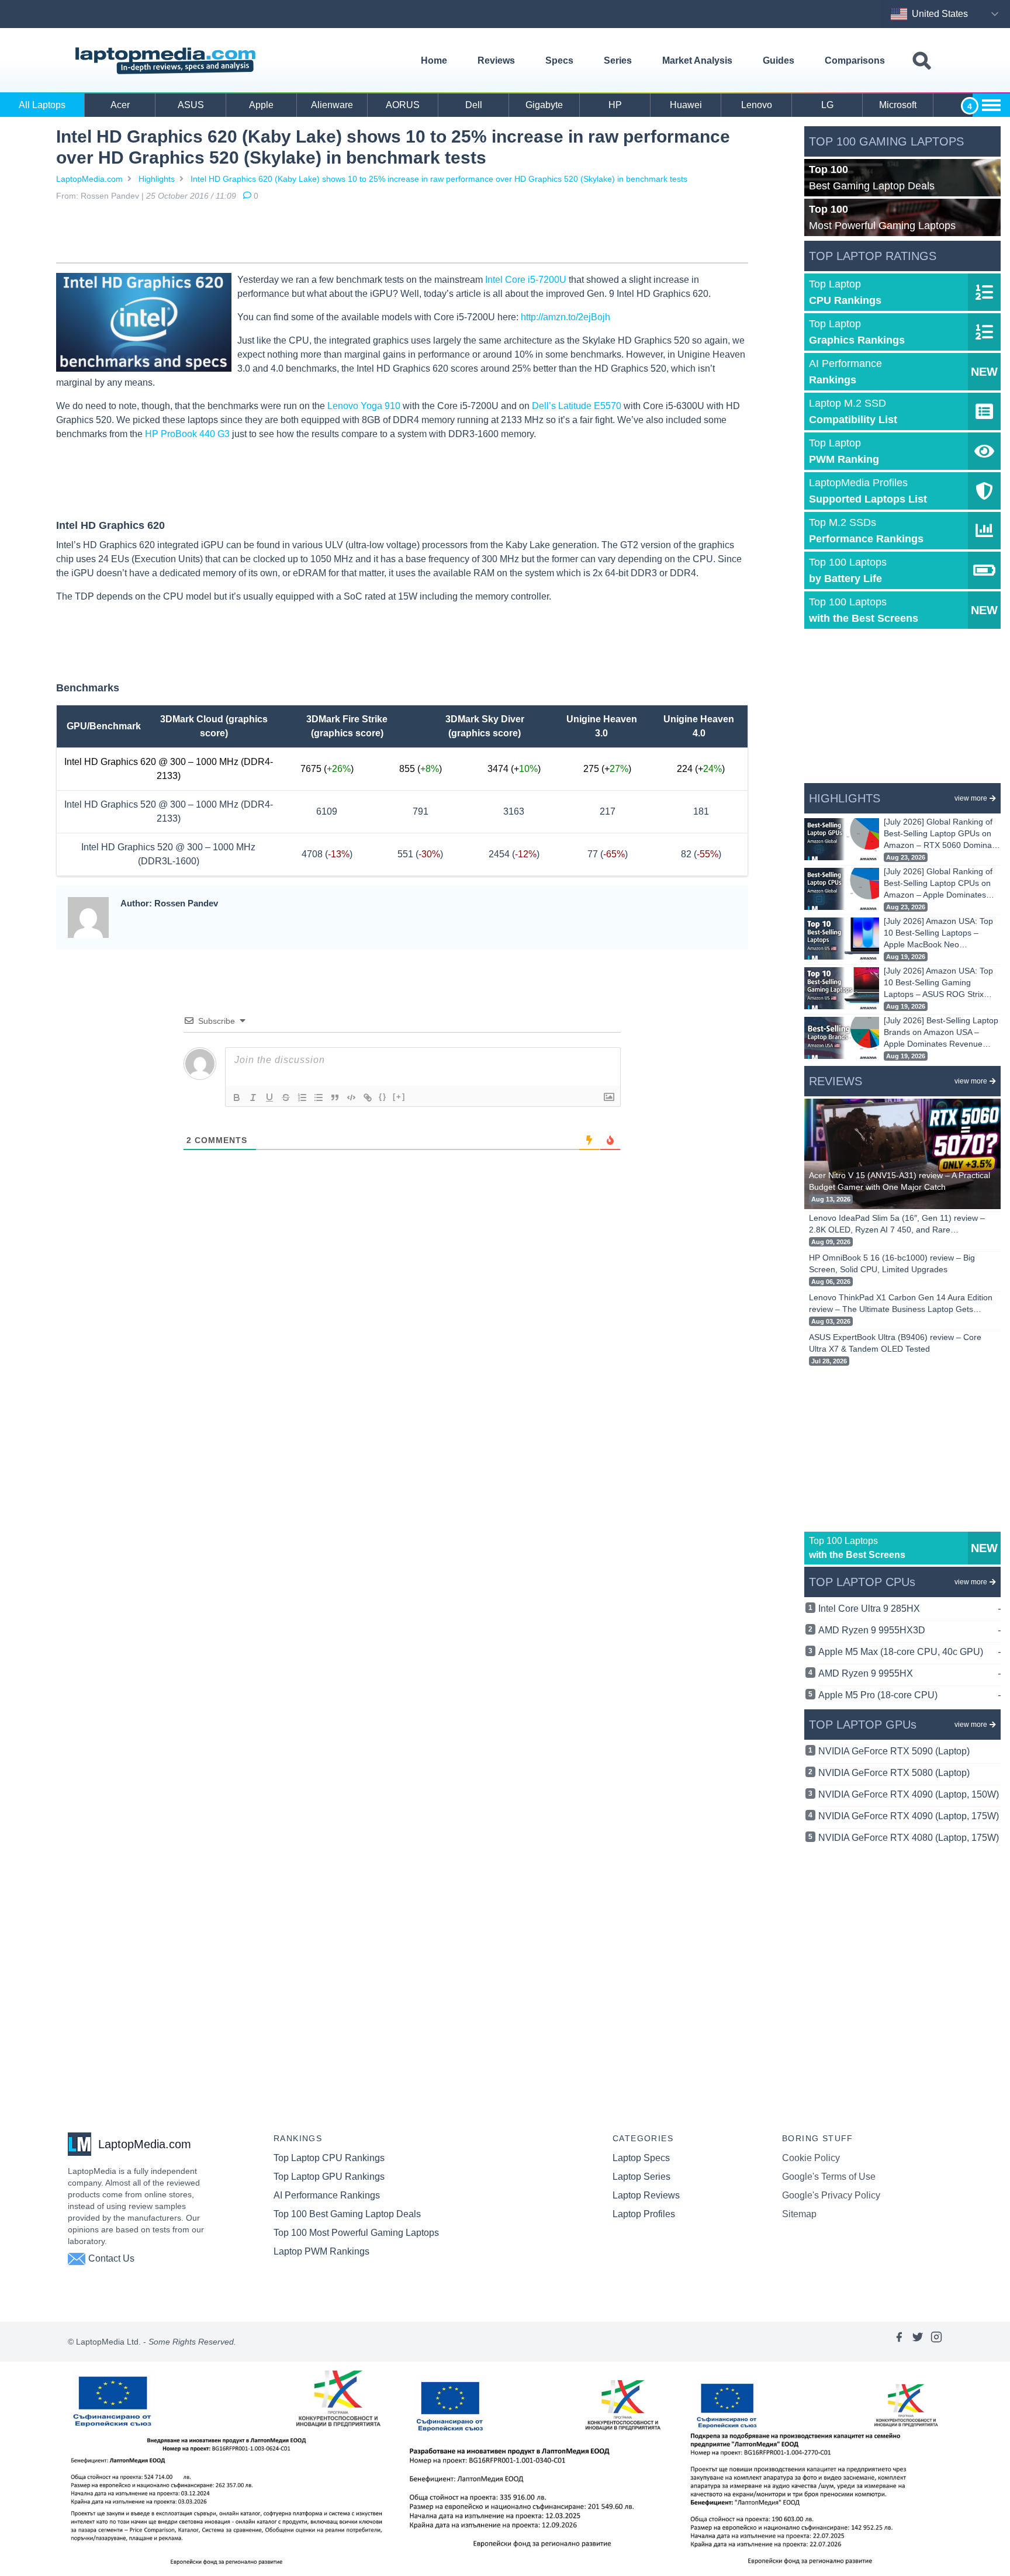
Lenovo (757, 105)
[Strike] (286, 1097)
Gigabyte (544, 105)
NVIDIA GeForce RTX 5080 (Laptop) (894, 1773)
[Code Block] (351, 1097)
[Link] (368, 1097)
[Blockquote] (335, 1097)
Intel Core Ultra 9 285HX (909, 1609)
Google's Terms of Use (829, 2177)
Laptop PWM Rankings (321, 2251)
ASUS (191, 105)
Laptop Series (641, 2177)
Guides (779, 60)
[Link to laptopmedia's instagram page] (936, 2342)
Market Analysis (697, 60)
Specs (559, 60)
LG (827, 105)
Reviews (496, 60)
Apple (261, 105)
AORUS (403, 105)
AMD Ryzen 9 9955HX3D (909, 1630)
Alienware (332, 105)
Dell (474, 105)
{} (383, 1097)
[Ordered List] (302, 1097)
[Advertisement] (402, 234)
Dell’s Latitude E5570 (577, 406)
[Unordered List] (319, 1097)
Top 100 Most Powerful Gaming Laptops (356, 2233)
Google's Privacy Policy (831, 2195)
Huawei (686, 105)
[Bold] (237, 1097)
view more (971, 798)
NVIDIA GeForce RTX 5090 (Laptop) (894, 1751)
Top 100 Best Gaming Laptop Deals (347, 2214)
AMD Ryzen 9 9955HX (909, 1673)
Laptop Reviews (646, 2195)
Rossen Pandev (110, 196)
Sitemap (799, 2214)
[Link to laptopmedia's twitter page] (918, 2342)
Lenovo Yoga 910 (364, 406)
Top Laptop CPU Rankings (329, 2158)
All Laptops (42, 105)
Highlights (157, 179)
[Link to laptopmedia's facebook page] (899, 2342)
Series (618, 60)
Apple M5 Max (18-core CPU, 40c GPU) (909, 1652)
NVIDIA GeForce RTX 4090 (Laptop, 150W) (909, 1794)
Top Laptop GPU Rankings (329, 2177)
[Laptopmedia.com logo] (167, 61)
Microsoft (898, 105)
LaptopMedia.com (89, 179)
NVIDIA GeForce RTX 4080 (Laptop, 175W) (909, 1838)
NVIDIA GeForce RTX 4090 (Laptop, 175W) (909, 1816)
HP (615, 105)
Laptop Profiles (644, 2214)
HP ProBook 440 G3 (187, 434)
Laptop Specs (641, 2158)
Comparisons (855, 60)
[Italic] (253, 1097)
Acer (120, 105)
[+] (399, 1097)
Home (434, 60)
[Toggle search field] (922, 61)
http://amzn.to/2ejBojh (565, 317)
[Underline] (269, 1097)
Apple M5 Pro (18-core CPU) (909, 1695)
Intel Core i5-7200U (526, 280)
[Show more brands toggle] (991, 105)
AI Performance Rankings (327, 2195)
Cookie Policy (811, 2158)
